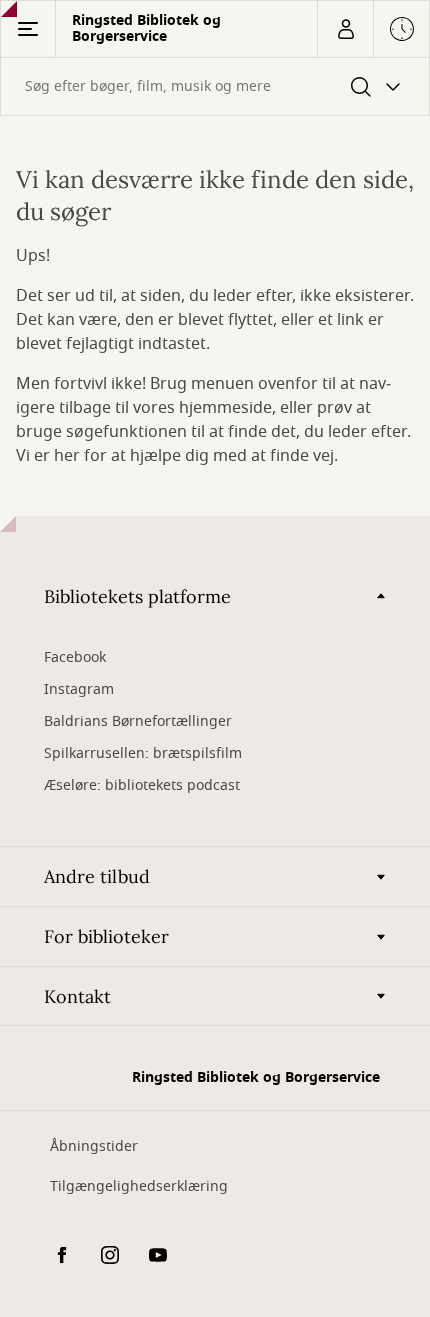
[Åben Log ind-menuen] (345, 29)
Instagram (79, 689)
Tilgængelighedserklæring (139, 1186)
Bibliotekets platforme (137, 596)
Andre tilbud (97, 876)
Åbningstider (94, 1146)
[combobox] (215, 86)
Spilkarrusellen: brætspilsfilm (143, 753)
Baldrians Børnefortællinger (138, 721)
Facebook (75, 657)
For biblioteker (106, 936)
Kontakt (77, 996)
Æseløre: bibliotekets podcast (142, 785)
